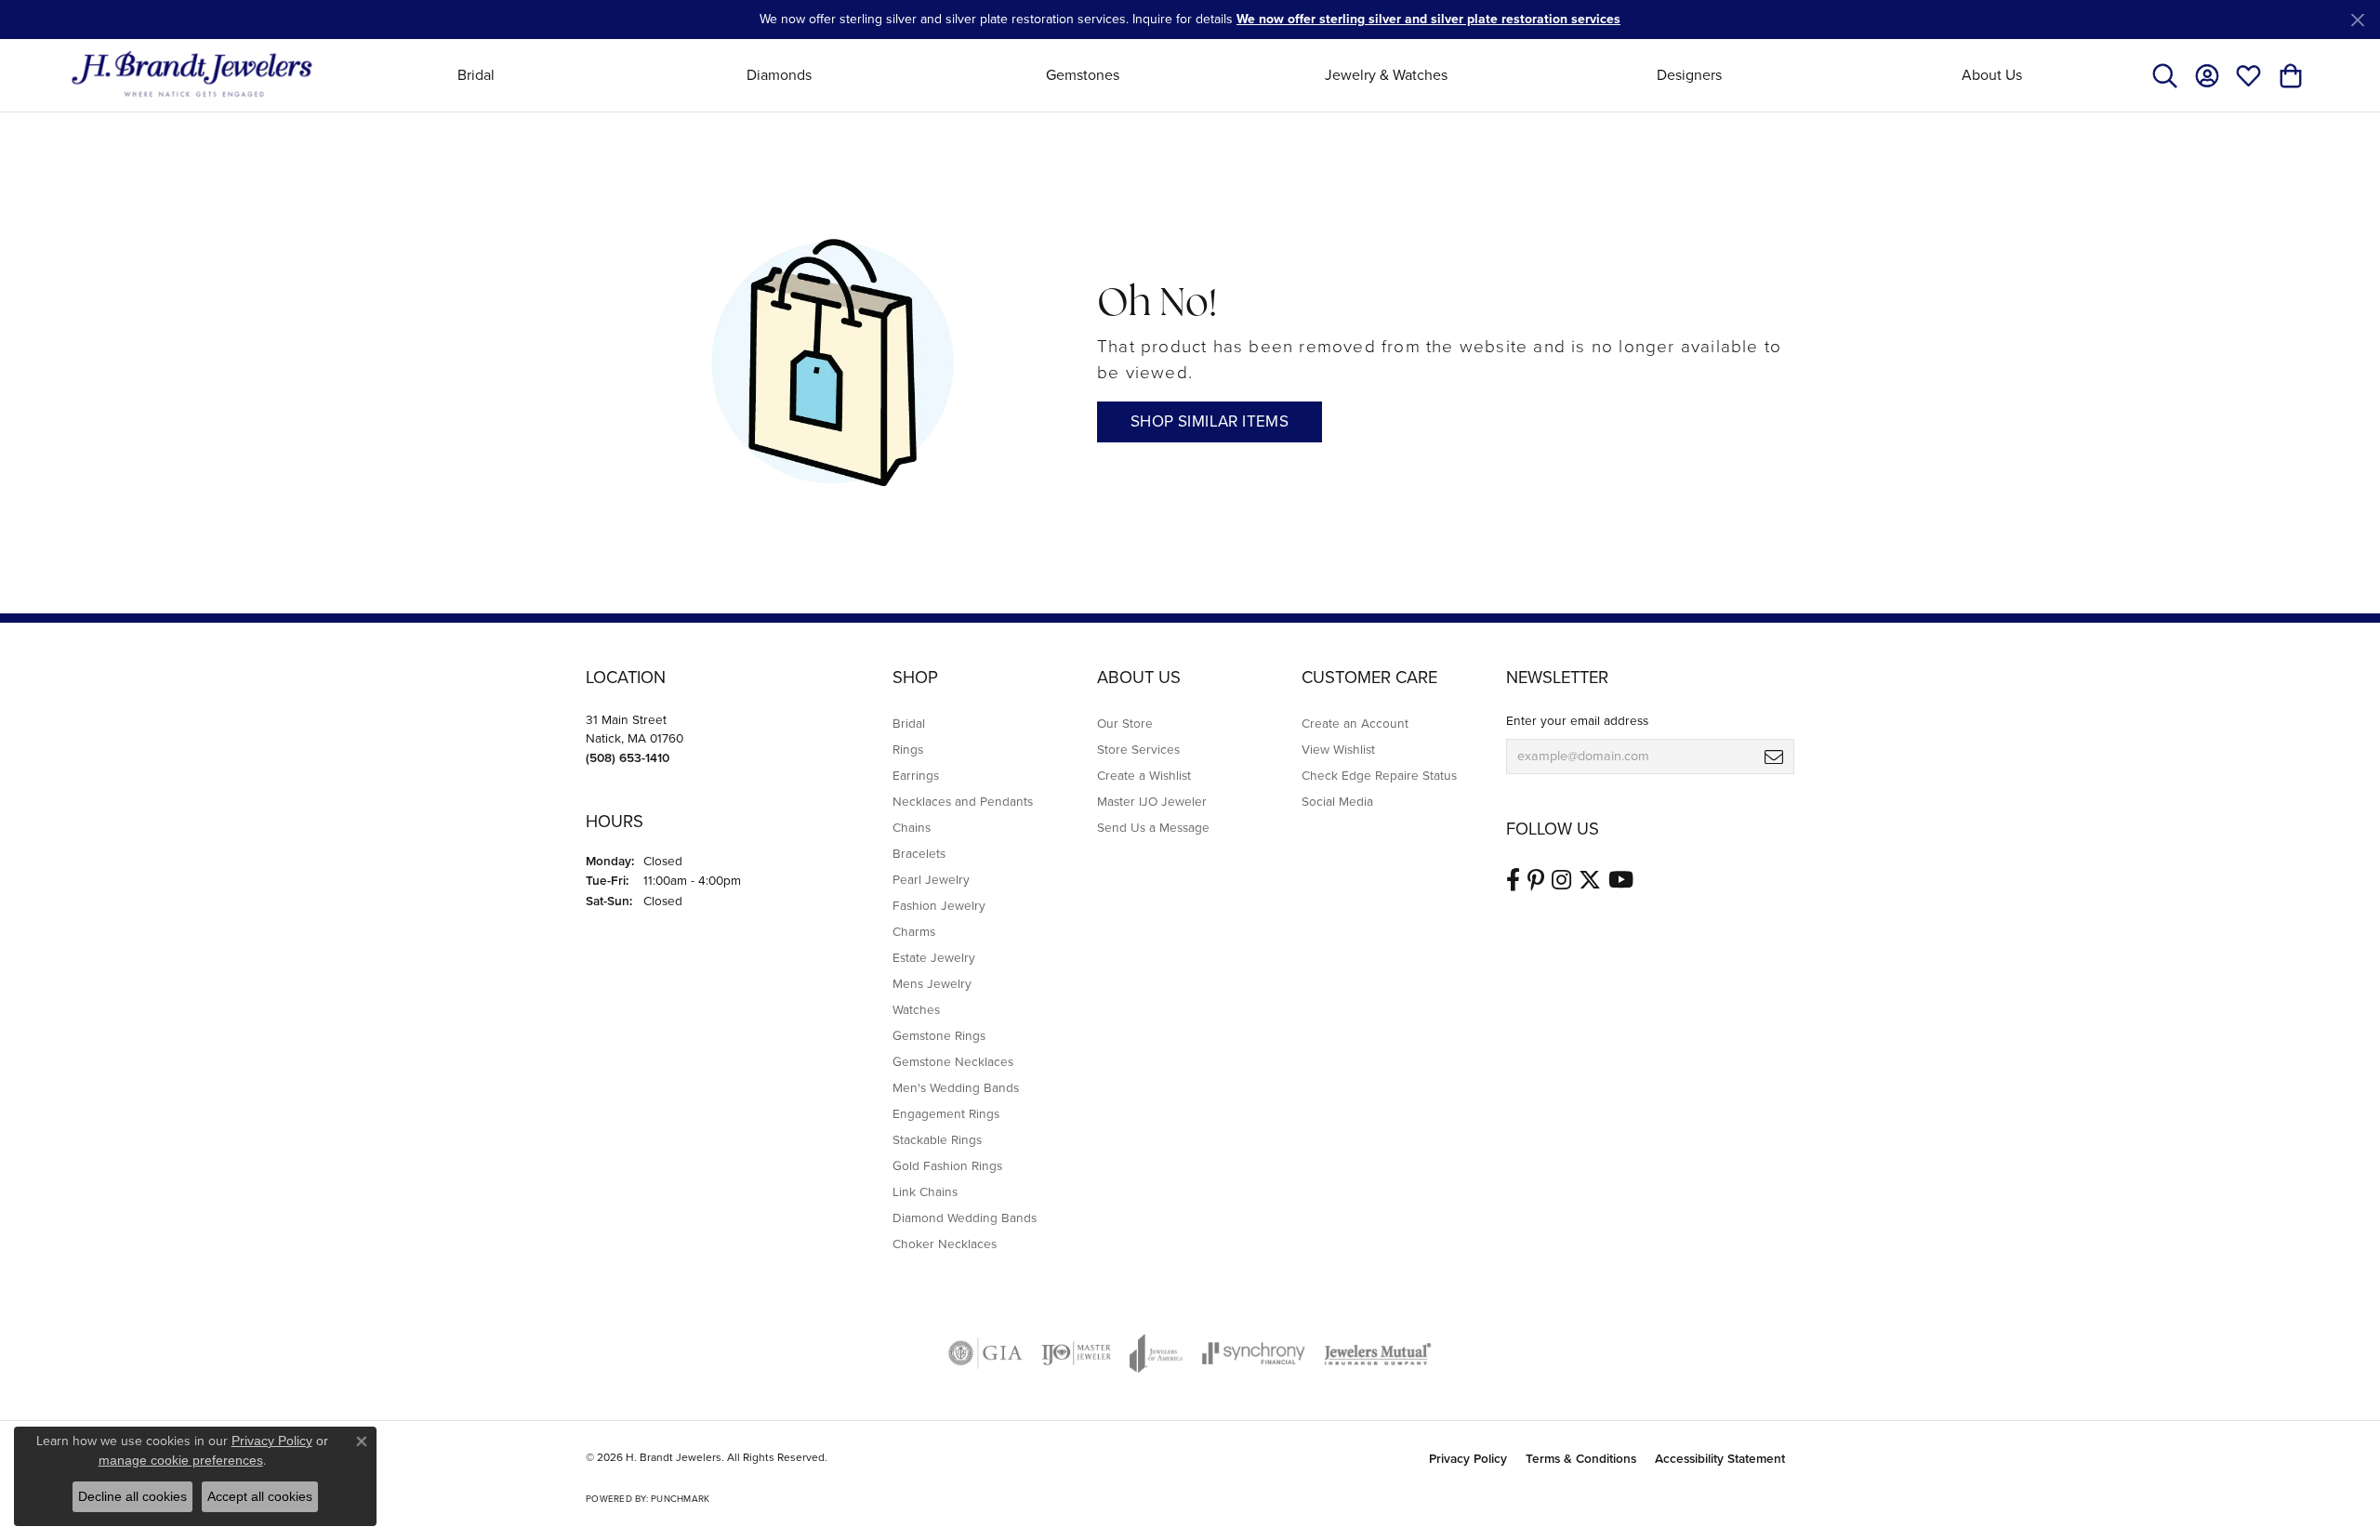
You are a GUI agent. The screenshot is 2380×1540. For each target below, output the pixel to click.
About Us (1992, 75)
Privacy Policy (1468, 1458)
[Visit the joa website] (1157, 1353)
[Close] (2357, 20)
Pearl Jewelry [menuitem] (931, 879)
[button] (2165, 75)
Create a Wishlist (1144, 775)
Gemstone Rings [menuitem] (939, 1035)
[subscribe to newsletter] (1774, 757)
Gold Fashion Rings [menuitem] (947, 1165)
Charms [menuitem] (914, 931)
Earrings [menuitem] (916, 775)
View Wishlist (1338, 749)
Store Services (1138, 749)
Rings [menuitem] (908, 749)
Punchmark (680, 1499)
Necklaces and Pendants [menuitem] (963, 801)
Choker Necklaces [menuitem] (945, 1244)
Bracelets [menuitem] (919, 853)
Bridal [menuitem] (909, 723)
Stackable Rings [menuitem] (937, 1139)
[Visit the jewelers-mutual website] (1377, 1353)
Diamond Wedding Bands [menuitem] (965, 1218)
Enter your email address (1577, 720)
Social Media (1337, 801)
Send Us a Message (1153, 827)
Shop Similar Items (1210, 421)
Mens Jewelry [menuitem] (932, 983)
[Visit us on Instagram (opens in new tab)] (1561, 880)
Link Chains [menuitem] (925, 1191)
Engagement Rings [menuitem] (946, 1113)
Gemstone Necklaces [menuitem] (953, 1061)
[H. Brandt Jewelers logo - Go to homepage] (192, 75)
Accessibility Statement (1720, 1458)
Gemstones (1083, 75)
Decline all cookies (132, 1496)
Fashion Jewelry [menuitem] (939, 905)
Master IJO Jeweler (1152, 801)
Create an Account (1355, 723)
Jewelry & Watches (1386, 75)
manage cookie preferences (181, 1460)
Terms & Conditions (1581, 1458)
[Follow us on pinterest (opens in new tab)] (1536, 880)
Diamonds (779, 75)
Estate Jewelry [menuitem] (934, 957)
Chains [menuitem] (912, 827)
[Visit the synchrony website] (1254, 1353)
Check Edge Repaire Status (1379, 775)
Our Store (1125, 723)
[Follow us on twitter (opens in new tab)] (1590, 880)
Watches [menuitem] (916, 1009)
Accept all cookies (260, 1496)
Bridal (476, 75)
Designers (1689, 75)
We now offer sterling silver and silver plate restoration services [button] (1428, 19)
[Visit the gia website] (985, 1353)
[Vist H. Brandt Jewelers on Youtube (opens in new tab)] (1621, 880)
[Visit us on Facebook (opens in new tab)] (1513, 880)
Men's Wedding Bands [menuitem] (956, 1087)
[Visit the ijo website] (1076, 1353)
